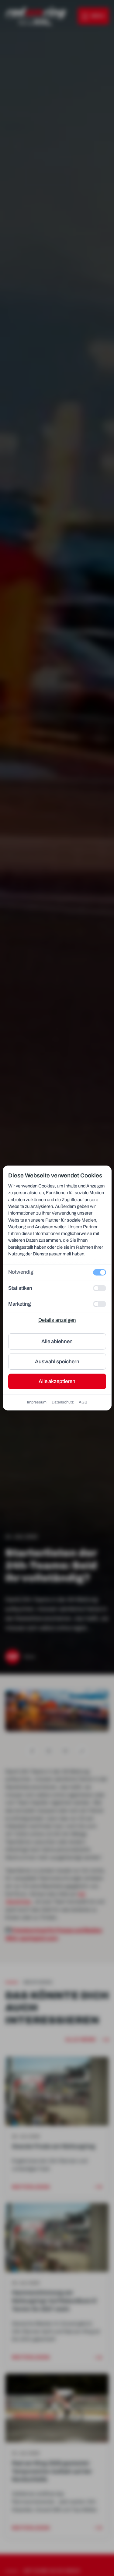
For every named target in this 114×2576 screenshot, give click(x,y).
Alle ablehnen (57, 1341)
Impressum (37, 1402)
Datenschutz (63, 1402)
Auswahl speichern (57, 1362)
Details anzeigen (57, 1320)
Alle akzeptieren (57, 1381)
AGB (83, 1402)
